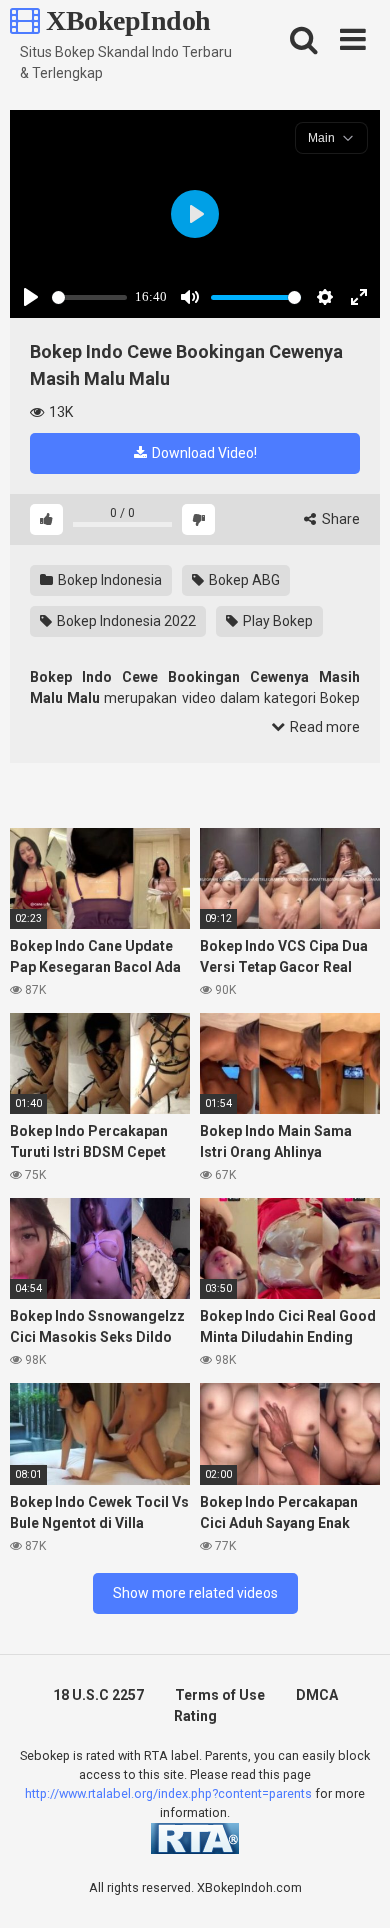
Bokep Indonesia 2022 (125, 621)
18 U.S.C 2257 (98, 1695)
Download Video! (203, 453)
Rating (195, 1716)
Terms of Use (220, 1695)
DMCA (317, 1695)
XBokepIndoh (125, 20)
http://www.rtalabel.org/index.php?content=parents (168, 1793)
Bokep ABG (243, 580)
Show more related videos (195, 1593)
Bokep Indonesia (108, 580)
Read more (323, 727)
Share (339, 519)
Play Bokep (276, 621)
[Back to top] (353, 1887)
